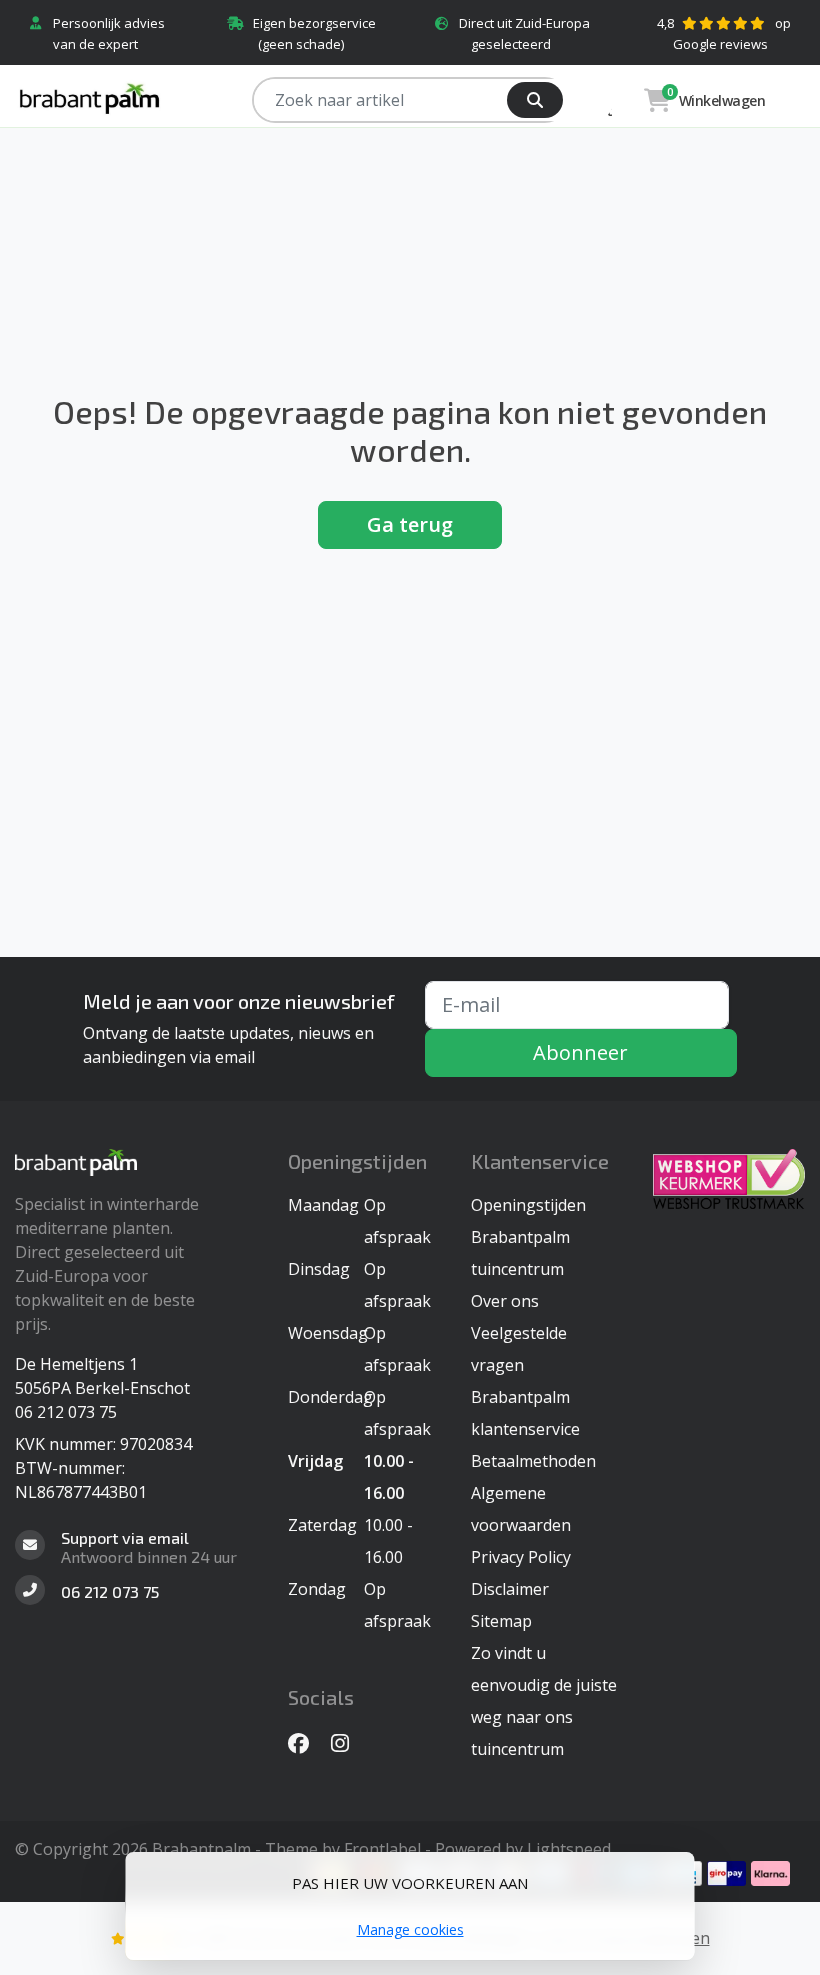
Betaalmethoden (533, 1461)
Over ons (505, 1301)
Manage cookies (410, 1929)
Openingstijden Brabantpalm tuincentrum (528, 1237)
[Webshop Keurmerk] (729, 1179)
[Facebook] (306, 1742)
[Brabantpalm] (133, 98)
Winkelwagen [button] (716, 98)
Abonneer (580, 1052)
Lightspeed (569, 1849)
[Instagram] (348, 1742)
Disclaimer (510, 1589)
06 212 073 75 (66, 1412)
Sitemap (501, 1621)
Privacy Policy (521, 1557)
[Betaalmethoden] (726, 1873)
